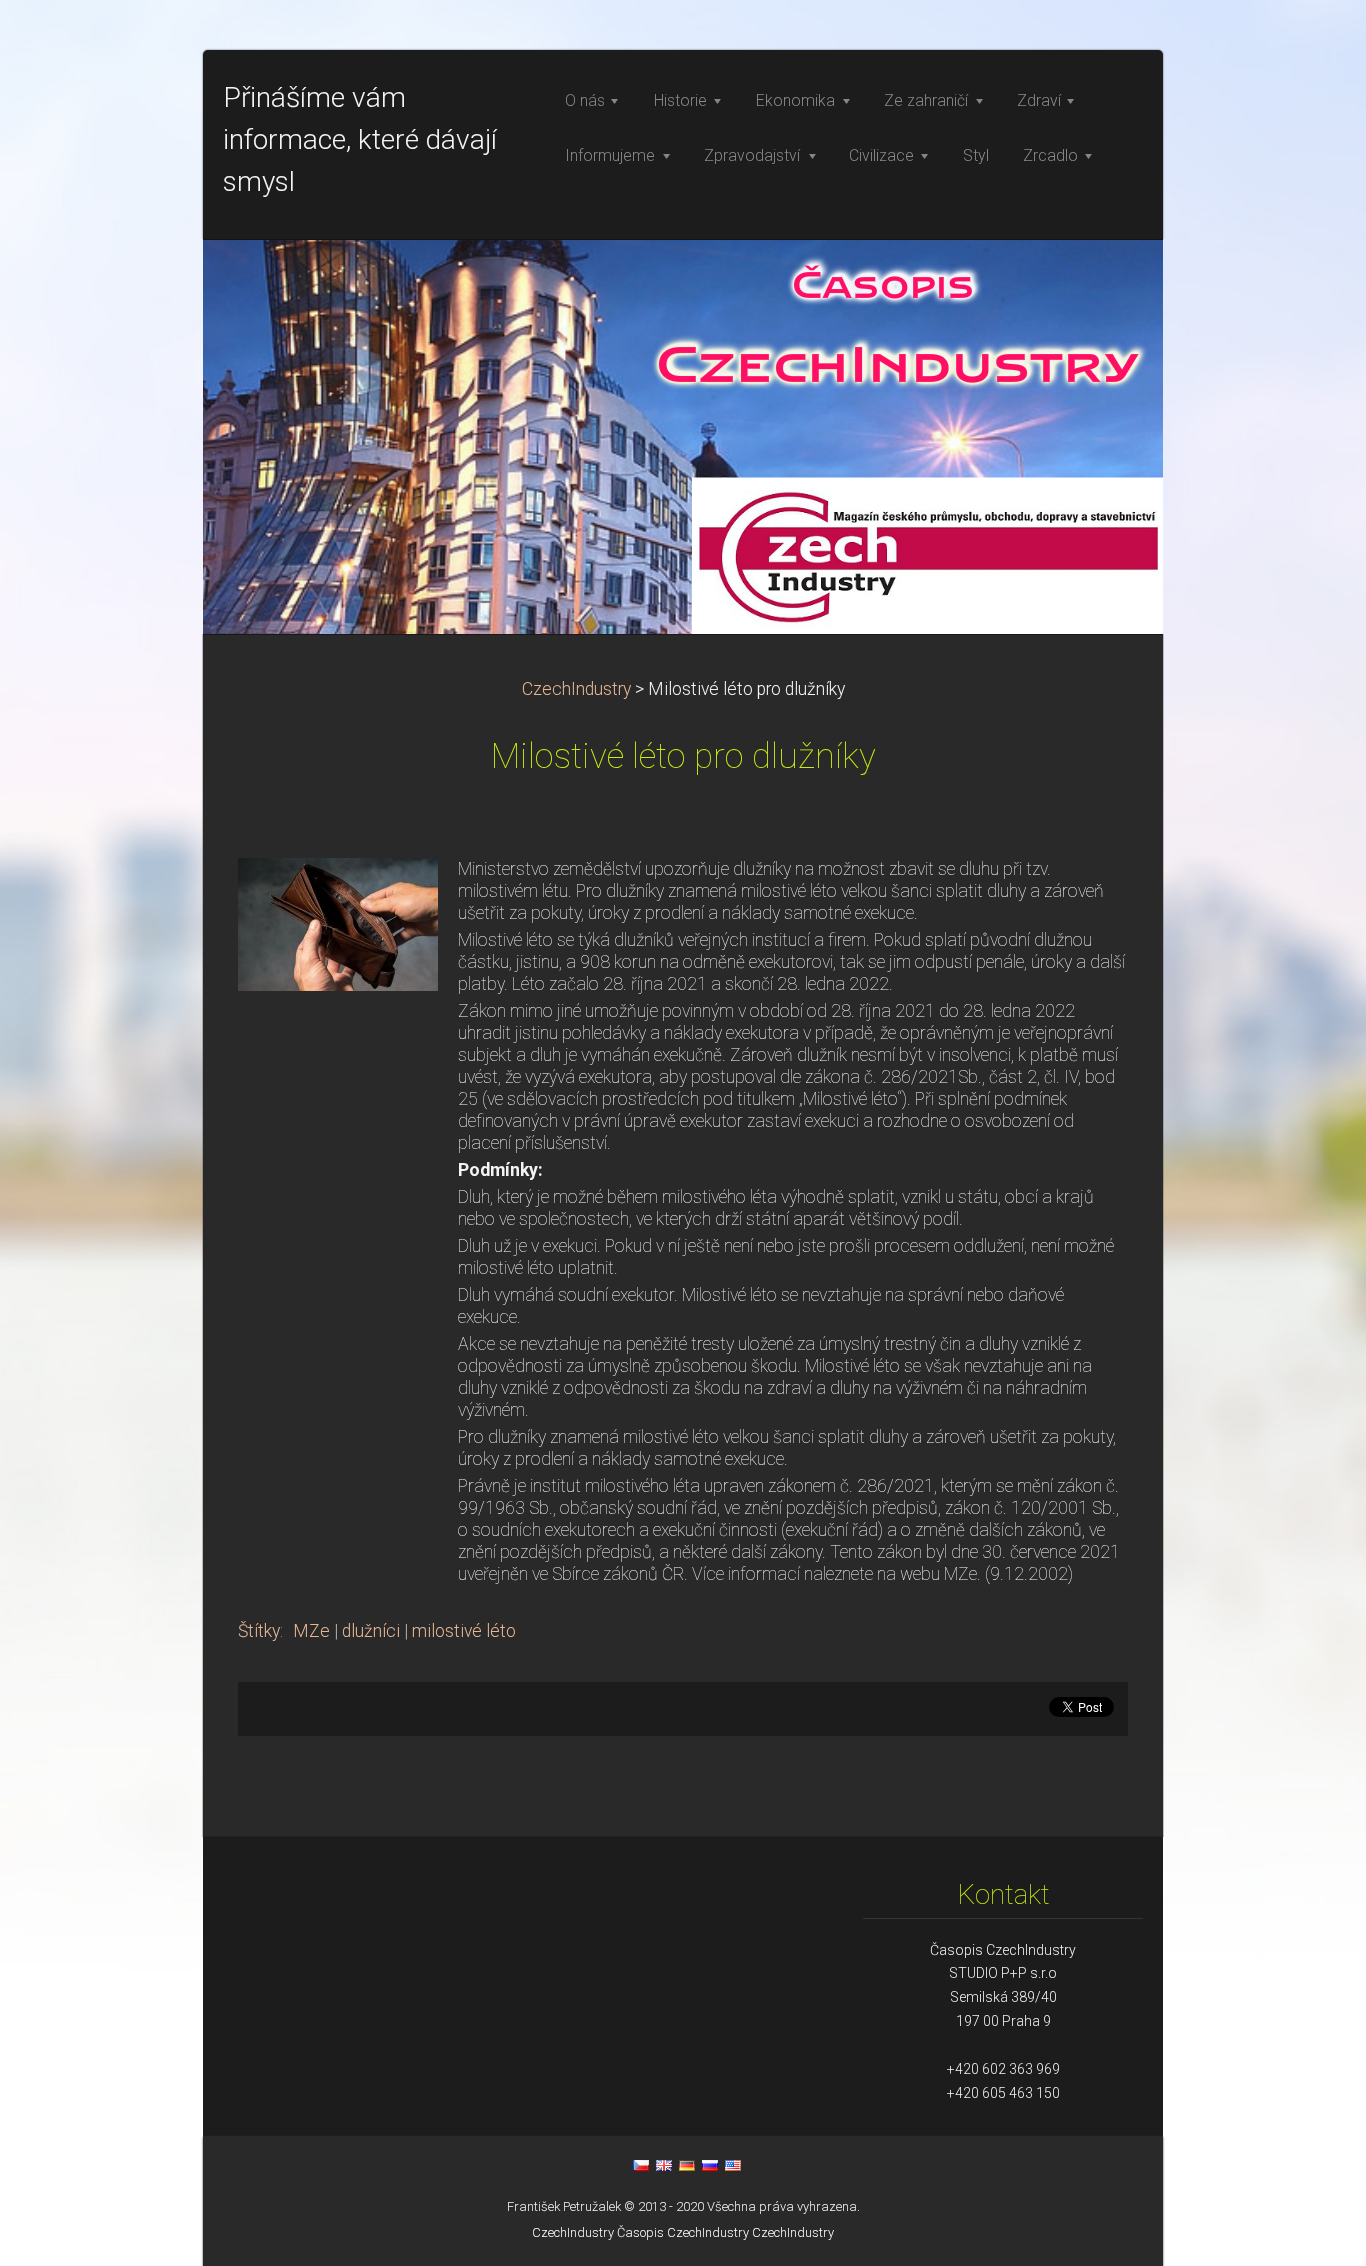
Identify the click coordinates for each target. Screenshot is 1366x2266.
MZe (311, 1631)
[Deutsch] (687, 2165)
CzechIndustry (576, 689)
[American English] (733, 2165)
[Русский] (710, 2165)
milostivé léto (464, 1631)
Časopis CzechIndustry (683, 2232)
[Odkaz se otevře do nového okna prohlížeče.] (338, 923)
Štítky (259, 1631)
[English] (664, 2165)
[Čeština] (641, 2165)
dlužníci (371, 1631)
